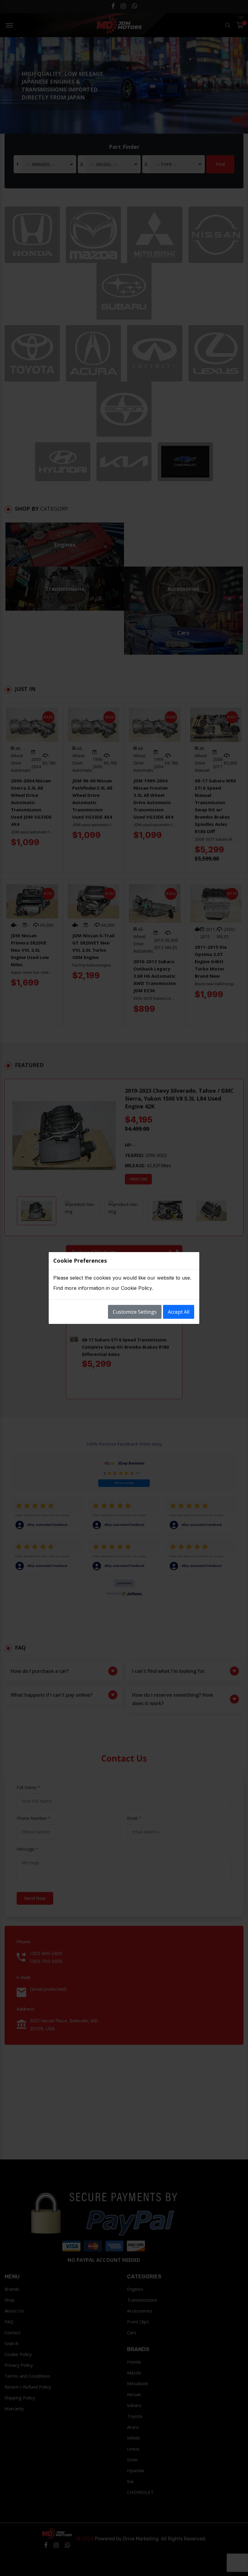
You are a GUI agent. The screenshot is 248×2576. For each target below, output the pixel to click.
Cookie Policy (137, 1288)
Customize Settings (135, 1312)
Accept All (179, 1312)
